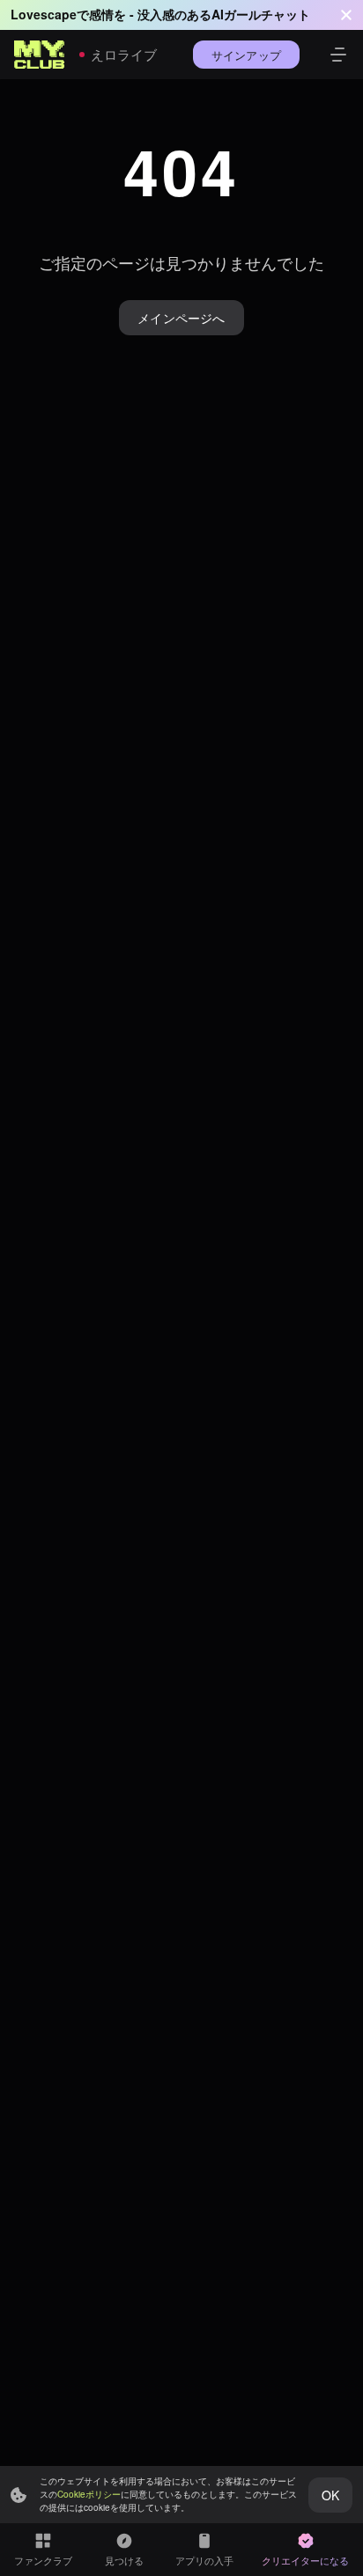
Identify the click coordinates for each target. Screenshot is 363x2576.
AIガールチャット (261, 14)
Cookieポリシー (89, 2494)
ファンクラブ (43, 2560)
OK (330, 2495)
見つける (124, 2560)
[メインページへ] (40, 55)
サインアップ (246, 55)
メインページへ (181, 318)
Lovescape (44, 14)
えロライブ (124, 54)
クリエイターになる (305, 2560)
